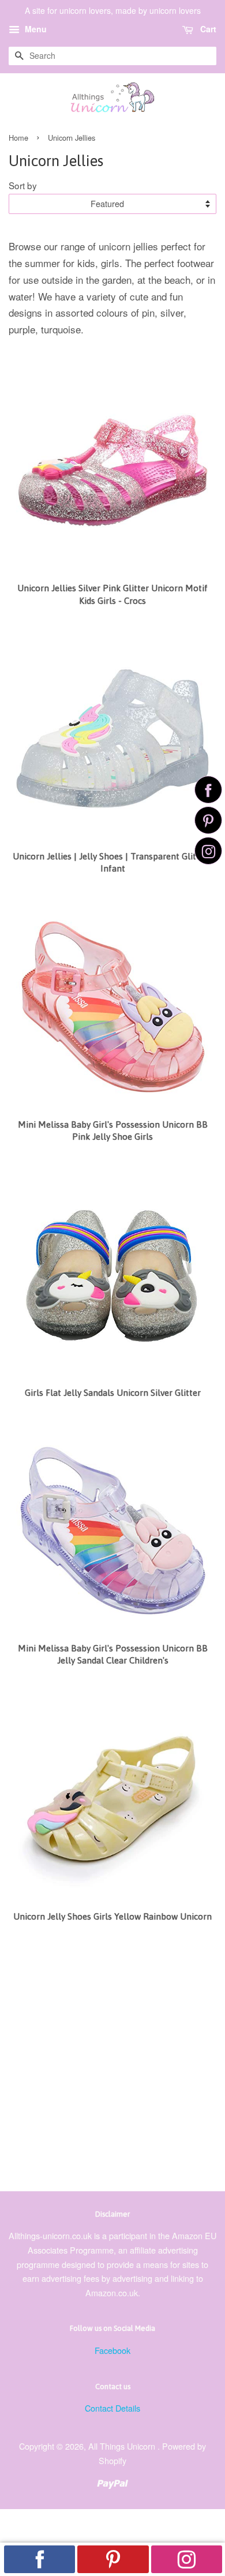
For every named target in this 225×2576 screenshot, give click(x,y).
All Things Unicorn (123, 2446)
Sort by (23, 185)
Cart (207, 29)
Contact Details (112, 2408)
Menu (35, 29)
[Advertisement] (112, 2061)
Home (18, 138)
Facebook (112, 2350)
